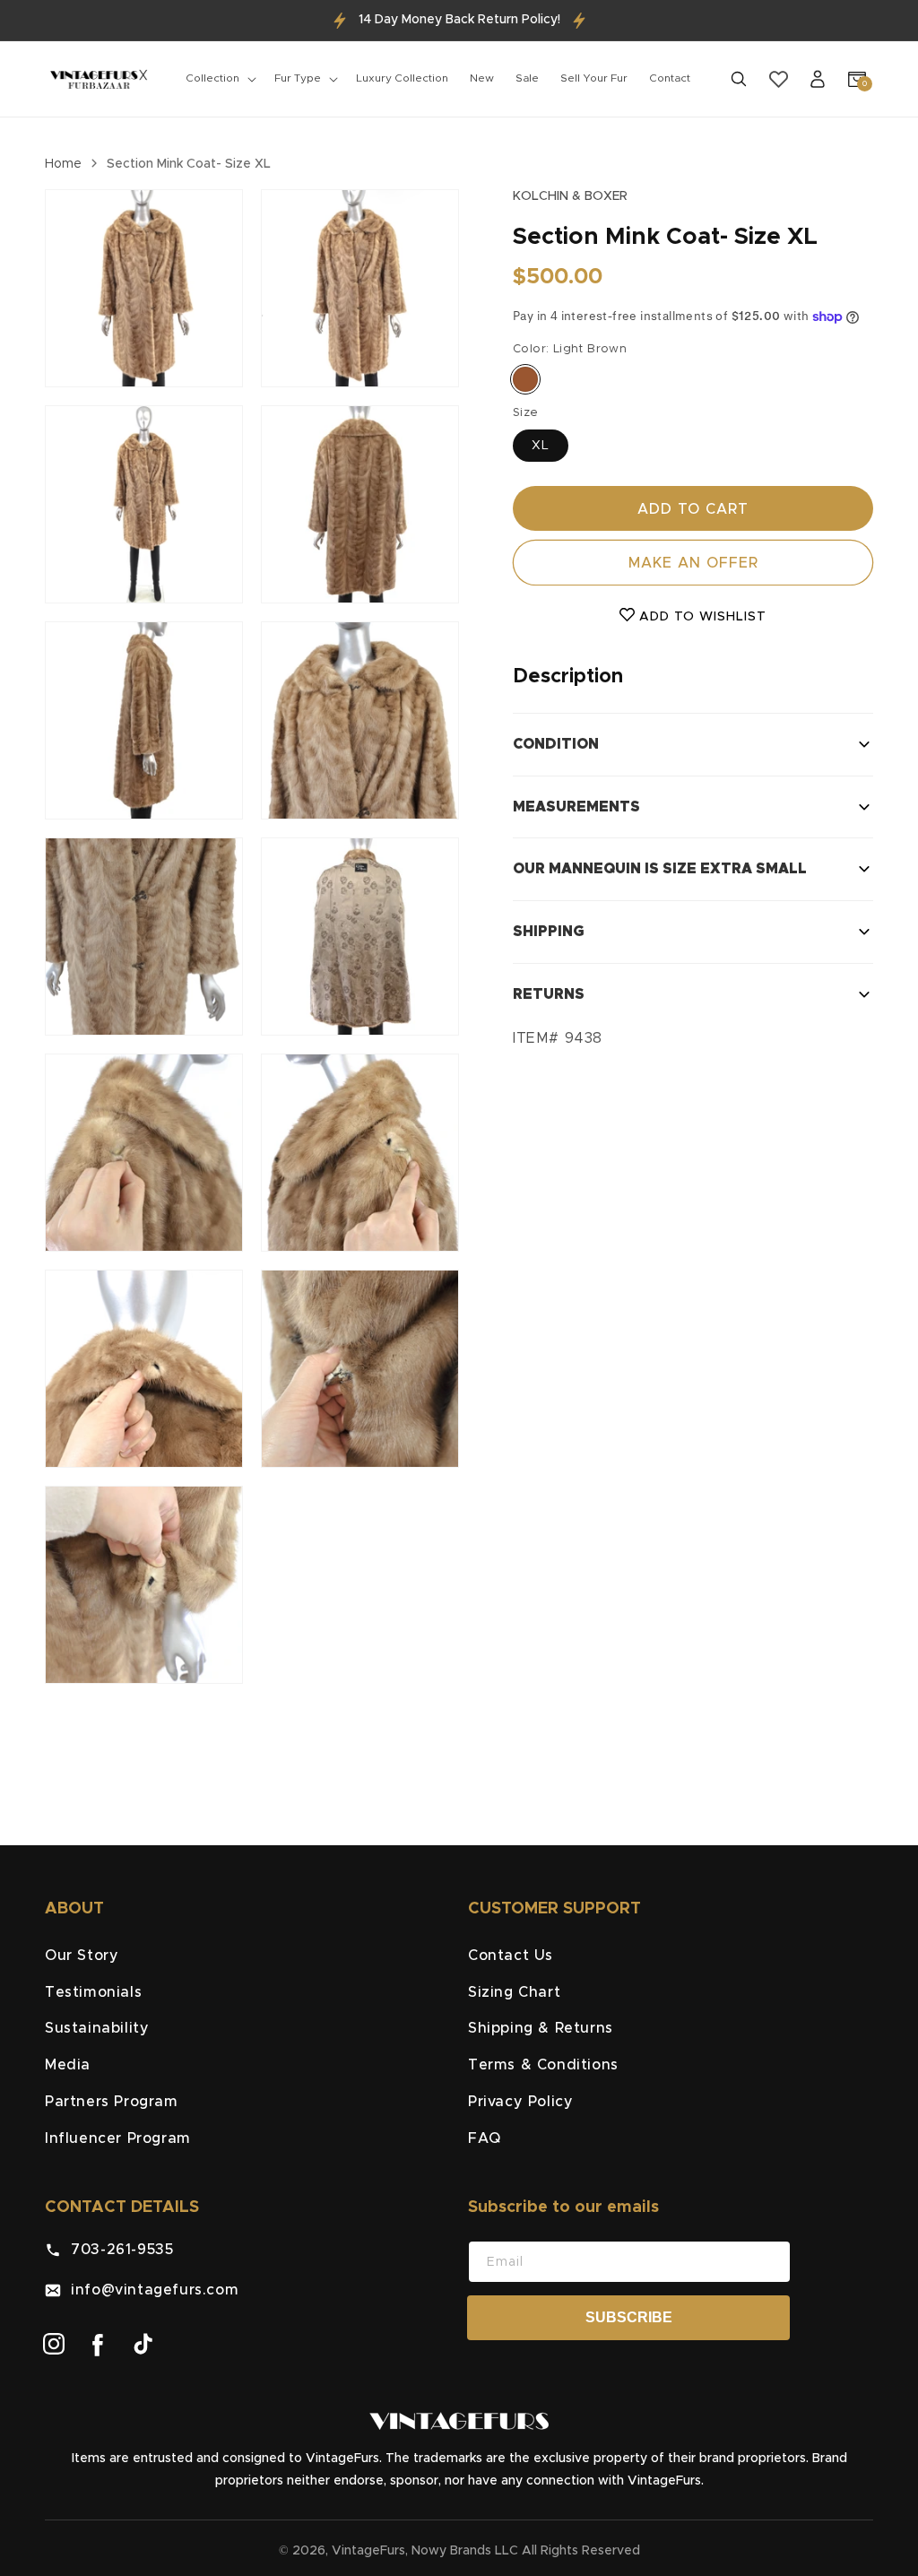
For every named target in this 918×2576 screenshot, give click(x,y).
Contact (670, 78)
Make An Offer (693, 563)
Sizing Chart (514, 1992)
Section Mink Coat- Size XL (189, 164)
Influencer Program (118, 2138)
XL (541, 446)
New (482, 78)
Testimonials (93, 1992)
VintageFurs (368, 2551)
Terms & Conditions (543, 2065)
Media (68, 2065)
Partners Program (112, 2102)
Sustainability (97, 2028)
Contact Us (511, 1956)
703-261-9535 (117, 2250)
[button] (219, 79)
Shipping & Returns (541, 2028)
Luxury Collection (402, 78)
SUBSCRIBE (629, 2317)
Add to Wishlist (701, 617)
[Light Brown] (525, 379)
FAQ (485, 2138)
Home (63, 164)
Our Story (82, 1956)
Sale (527, 78)
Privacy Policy (520, 2102)
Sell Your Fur (594, 78)
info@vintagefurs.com (150, 2290)
